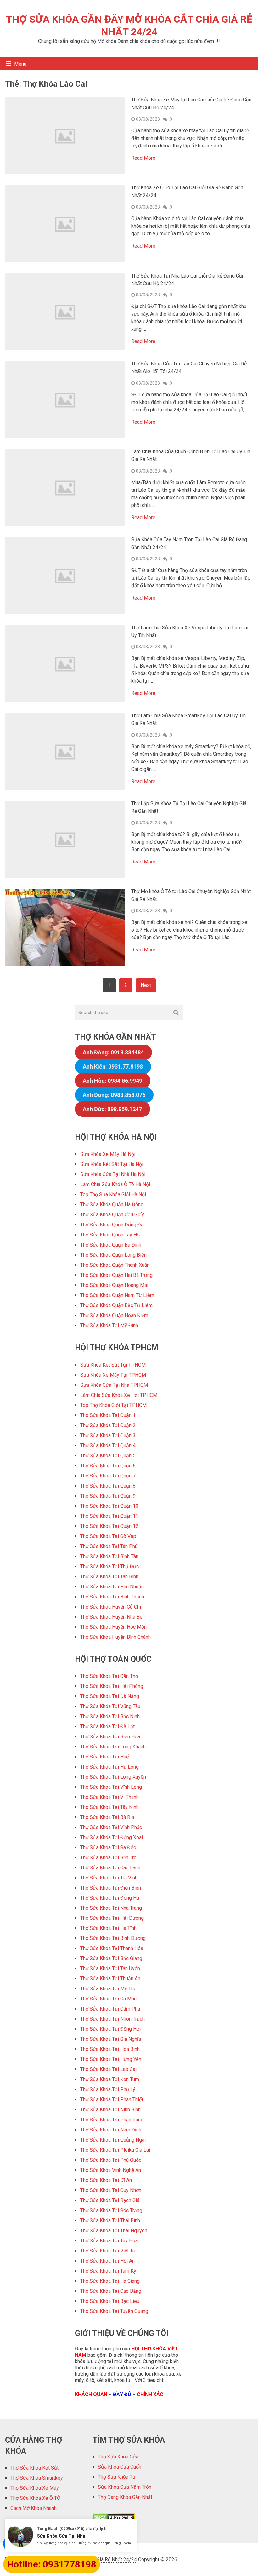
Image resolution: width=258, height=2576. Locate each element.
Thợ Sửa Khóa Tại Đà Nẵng (110, 1696)
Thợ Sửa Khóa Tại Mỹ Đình (109, 1325)
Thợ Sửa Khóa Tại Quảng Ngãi (113, 2140)
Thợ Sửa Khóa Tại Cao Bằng (111, 2291)
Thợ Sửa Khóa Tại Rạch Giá (110, 2200)
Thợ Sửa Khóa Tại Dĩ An (106, 2180)
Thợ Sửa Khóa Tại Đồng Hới (110, 2029)
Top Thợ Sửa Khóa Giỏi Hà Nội (113, 1194)
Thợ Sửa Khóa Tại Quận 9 (108, 1496)
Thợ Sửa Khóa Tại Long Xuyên (113, 1777)
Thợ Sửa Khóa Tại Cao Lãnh (110, 1868)
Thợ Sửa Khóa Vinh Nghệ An (111, 2170)
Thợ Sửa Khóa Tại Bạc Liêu (110, 2301)
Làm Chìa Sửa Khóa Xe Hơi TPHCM (119, 1395)
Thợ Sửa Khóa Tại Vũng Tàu (110, 1706)
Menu (20, 64)
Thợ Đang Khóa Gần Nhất (125, 2497)
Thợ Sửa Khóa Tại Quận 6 (108, 1466)
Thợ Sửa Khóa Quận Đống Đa (112, 1225)
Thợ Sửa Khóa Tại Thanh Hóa (112, 1948)
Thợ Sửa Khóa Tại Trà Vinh (109, 1878)
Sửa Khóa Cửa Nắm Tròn (125, 2487)
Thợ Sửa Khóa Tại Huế (104, 1757)
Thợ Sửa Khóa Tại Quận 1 (108, 1415)
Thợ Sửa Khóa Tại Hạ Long (109, 1767)
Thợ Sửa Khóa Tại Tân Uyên (110, 1968)
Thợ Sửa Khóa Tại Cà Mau (108, 1999)
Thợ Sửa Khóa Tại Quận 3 (108, 1435)
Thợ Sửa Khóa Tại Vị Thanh (109, 1797)
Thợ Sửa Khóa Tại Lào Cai (108, 2069)
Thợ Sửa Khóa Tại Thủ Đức (109, 1566)
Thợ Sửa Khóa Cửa (118, 2457)
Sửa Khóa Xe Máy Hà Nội (108, 1154)
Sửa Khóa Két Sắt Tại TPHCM (113, 1365)
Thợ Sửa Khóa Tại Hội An (107, 2261)
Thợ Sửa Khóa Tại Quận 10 (109, 1506)
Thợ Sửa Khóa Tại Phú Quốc (111, 2160)
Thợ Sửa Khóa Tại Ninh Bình (110, 2110)
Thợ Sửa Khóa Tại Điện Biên (111, 1888)
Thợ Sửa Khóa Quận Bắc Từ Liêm (116, 1305)
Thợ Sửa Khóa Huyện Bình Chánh (115, 1637)
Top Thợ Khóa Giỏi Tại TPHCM (113, 1405)
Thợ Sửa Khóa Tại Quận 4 (108, 1446)
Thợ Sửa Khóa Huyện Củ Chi (111, 1607)
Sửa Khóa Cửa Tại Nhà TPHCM (114, 1385)
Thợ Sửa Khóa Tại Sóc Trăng (111, 2210)
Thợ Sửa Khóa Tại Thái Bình (110, 2220)
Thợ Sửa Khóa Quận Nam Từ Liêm (117, 1295)
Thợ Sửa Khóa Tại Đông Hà (110, 1898)
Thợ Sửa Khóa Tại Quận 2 (108, 1425)
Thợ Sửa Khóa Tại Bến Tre (108, 1858)
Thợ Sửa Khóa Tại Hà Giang (110, 2281)
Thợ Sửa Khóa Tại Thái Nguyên (114, 2231)
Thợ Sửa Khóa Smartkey (37, 2478)
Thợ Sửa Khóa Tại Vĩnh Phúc (111, 1827)
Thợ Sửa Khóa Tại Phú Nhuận (112, 1587)
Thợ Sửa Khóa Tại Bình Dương (113, 1938)
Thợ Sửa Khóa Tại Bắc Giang (111, 1958)
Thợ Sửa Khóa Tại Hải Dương (112, 1918)
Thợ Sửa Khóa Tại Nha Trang (111, 1908)
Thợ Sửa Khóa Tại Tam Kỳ (108, 2271)
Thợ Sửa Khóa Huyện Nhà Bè (111, 1617)
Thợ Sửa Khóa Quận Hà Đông (112, 1205)
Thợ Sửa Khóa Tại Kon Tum (110, 2079)
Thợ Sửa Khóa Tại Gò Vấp (108, 1536)
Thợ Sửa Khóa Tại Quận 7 (108, 1476)
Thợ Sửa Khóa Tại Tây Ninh (109, 1807)
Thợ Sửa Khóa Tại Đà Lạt (107, 1727)
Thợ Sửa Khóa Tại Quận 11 (109, 1516)
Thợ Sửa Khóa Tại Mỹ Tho (108, 1989)
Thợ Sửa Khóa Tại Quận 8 (108, 1486)
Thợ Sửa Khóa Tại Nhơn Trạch (112, 2019)
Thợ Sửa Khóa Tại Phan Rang (112, 2120)
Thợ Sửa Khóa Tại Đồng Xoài (112, 1837)
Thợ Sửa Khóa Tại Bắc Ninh (110, 1716)
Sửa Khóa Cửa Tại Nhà (61, 2536)
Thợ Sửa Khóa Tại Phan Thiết (112, 2100)
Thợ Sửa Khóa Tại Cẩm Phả (110, 2009)
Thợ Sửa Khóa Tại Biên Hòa (110, 1737)
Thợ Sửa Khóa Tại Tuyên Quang (114, 2311)
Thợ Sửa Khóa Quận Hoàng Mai (114, 1285)
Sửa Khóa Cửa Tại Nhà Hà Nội (113, 1174)
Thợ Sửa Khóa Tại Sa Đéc (108, 1847)
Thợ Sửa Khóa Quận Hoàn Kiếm (114, 1315)
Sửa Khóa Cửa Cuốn (120, 2467)
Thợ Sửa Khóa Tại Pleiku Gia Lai (115, 2150)
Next (146, 985)
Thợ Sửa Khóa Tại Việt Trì (108, 2251)
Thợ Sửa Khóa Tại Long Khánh (113, 1747)
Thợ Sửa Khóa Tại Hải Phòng (112, 1686)
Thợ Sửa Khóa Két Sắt (34, 2468)
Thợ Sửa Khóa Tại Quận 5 (108, 1456)
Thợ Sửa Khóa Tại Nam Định (111, 2130)
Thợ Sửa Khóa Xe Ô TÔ (35, 2498)
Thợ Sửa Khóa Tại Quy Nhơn (111, 2190)
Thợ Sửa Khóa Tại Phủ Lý (108, 2089)
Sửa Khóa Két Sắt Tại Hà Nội (112, 1164)
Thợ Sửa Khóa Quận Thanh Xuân (115, 1265)
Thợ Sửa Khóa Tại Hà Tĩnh (108, 1928)
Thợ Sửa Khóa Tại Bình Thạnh (112, 1597)
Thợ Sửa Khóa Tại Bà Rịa (107, 1817)
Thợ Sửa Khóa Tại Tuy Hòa (109, 2241)
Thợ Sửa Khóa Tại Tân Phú (109, 1546)
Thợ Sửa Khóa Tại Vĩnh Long (111, 1787)
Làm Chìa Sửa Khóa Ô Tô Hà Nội (115, 1184)
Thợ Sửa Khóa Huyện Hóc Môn (113, 1627)
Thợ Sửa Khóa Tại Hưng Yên (111, 2059)
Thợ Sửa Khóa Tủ (117, 2477)
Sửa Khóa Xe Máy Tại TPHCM (113, 1375)
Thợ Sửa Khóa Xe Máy (35, 2488)
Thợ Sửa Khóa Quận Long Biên (113, 1255)
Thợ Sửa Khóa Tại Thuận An (110, 1979)
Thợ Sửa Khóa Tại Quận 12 (109, 1526)
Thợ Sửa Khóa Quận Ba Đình (111, 1245)
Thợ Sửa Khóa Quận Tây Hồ (110, 1235)
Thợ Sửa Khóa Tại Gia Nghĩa (111, 2039)
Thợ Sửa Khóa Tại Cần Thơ (109, 1676)
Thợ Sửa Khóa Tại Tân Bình (109, 1577)
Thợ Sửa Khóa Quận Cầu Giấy (112, 1215)
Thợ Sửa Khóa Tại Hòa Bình (110, 2049)
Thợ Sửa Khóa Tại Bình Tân (109, 1556)
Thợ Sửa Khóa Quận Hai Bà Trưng (116, 1275)
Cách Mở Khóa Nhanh (34, 2508)
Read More (143, 158)
